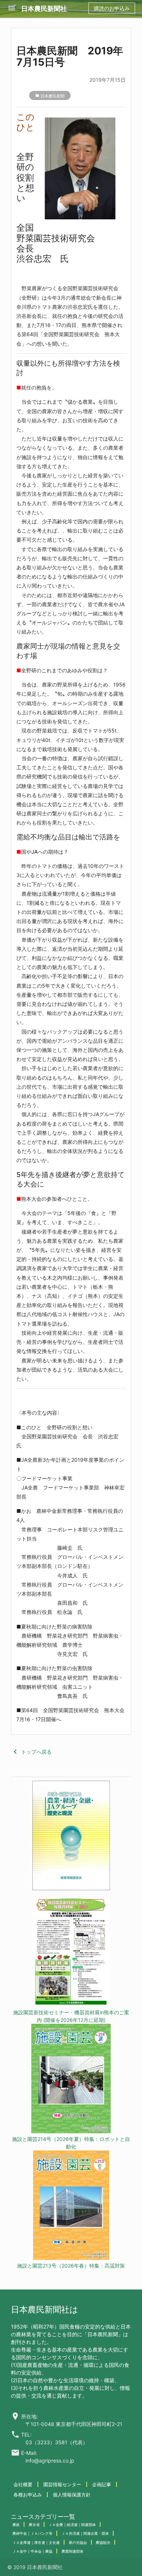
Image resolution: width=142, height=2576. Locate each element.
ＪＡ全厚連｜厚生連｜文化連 (36, 2542)
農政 (16, 2525)
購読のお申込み (112, 8)
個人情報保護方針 (72, 2495)
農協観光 (103, 2542)
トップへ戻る (31, 1752)
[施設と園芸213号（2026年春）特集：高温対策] (71, 2206)
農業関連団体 (72, 2551)
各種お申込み (28, 2495)
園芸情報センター (62, 2484)
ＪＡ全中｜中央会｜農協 (32, 2551)
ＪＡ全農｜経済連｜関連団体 (72, 2525)
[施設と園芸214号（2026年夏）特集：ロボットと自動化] (71, 2079)
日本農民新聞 (52, 96)
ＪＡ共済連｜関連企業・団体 (85, 2533)
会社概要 (23, 2484)
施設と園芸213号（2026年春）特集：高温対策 (71, 2266)
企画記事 (102, 2484)
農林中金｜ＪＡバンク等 (32, 2533)
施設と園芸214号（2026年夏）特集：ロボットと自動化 (71, 2143)
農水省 (34, 2525)
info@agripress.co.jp (50, 2460)
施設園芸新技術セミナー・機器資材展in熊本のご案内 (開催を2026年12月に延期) (71, 2016)
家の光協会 (78, 2542)
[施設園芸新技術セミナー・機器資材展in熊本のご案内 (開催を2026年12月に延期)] (71, 1953)
